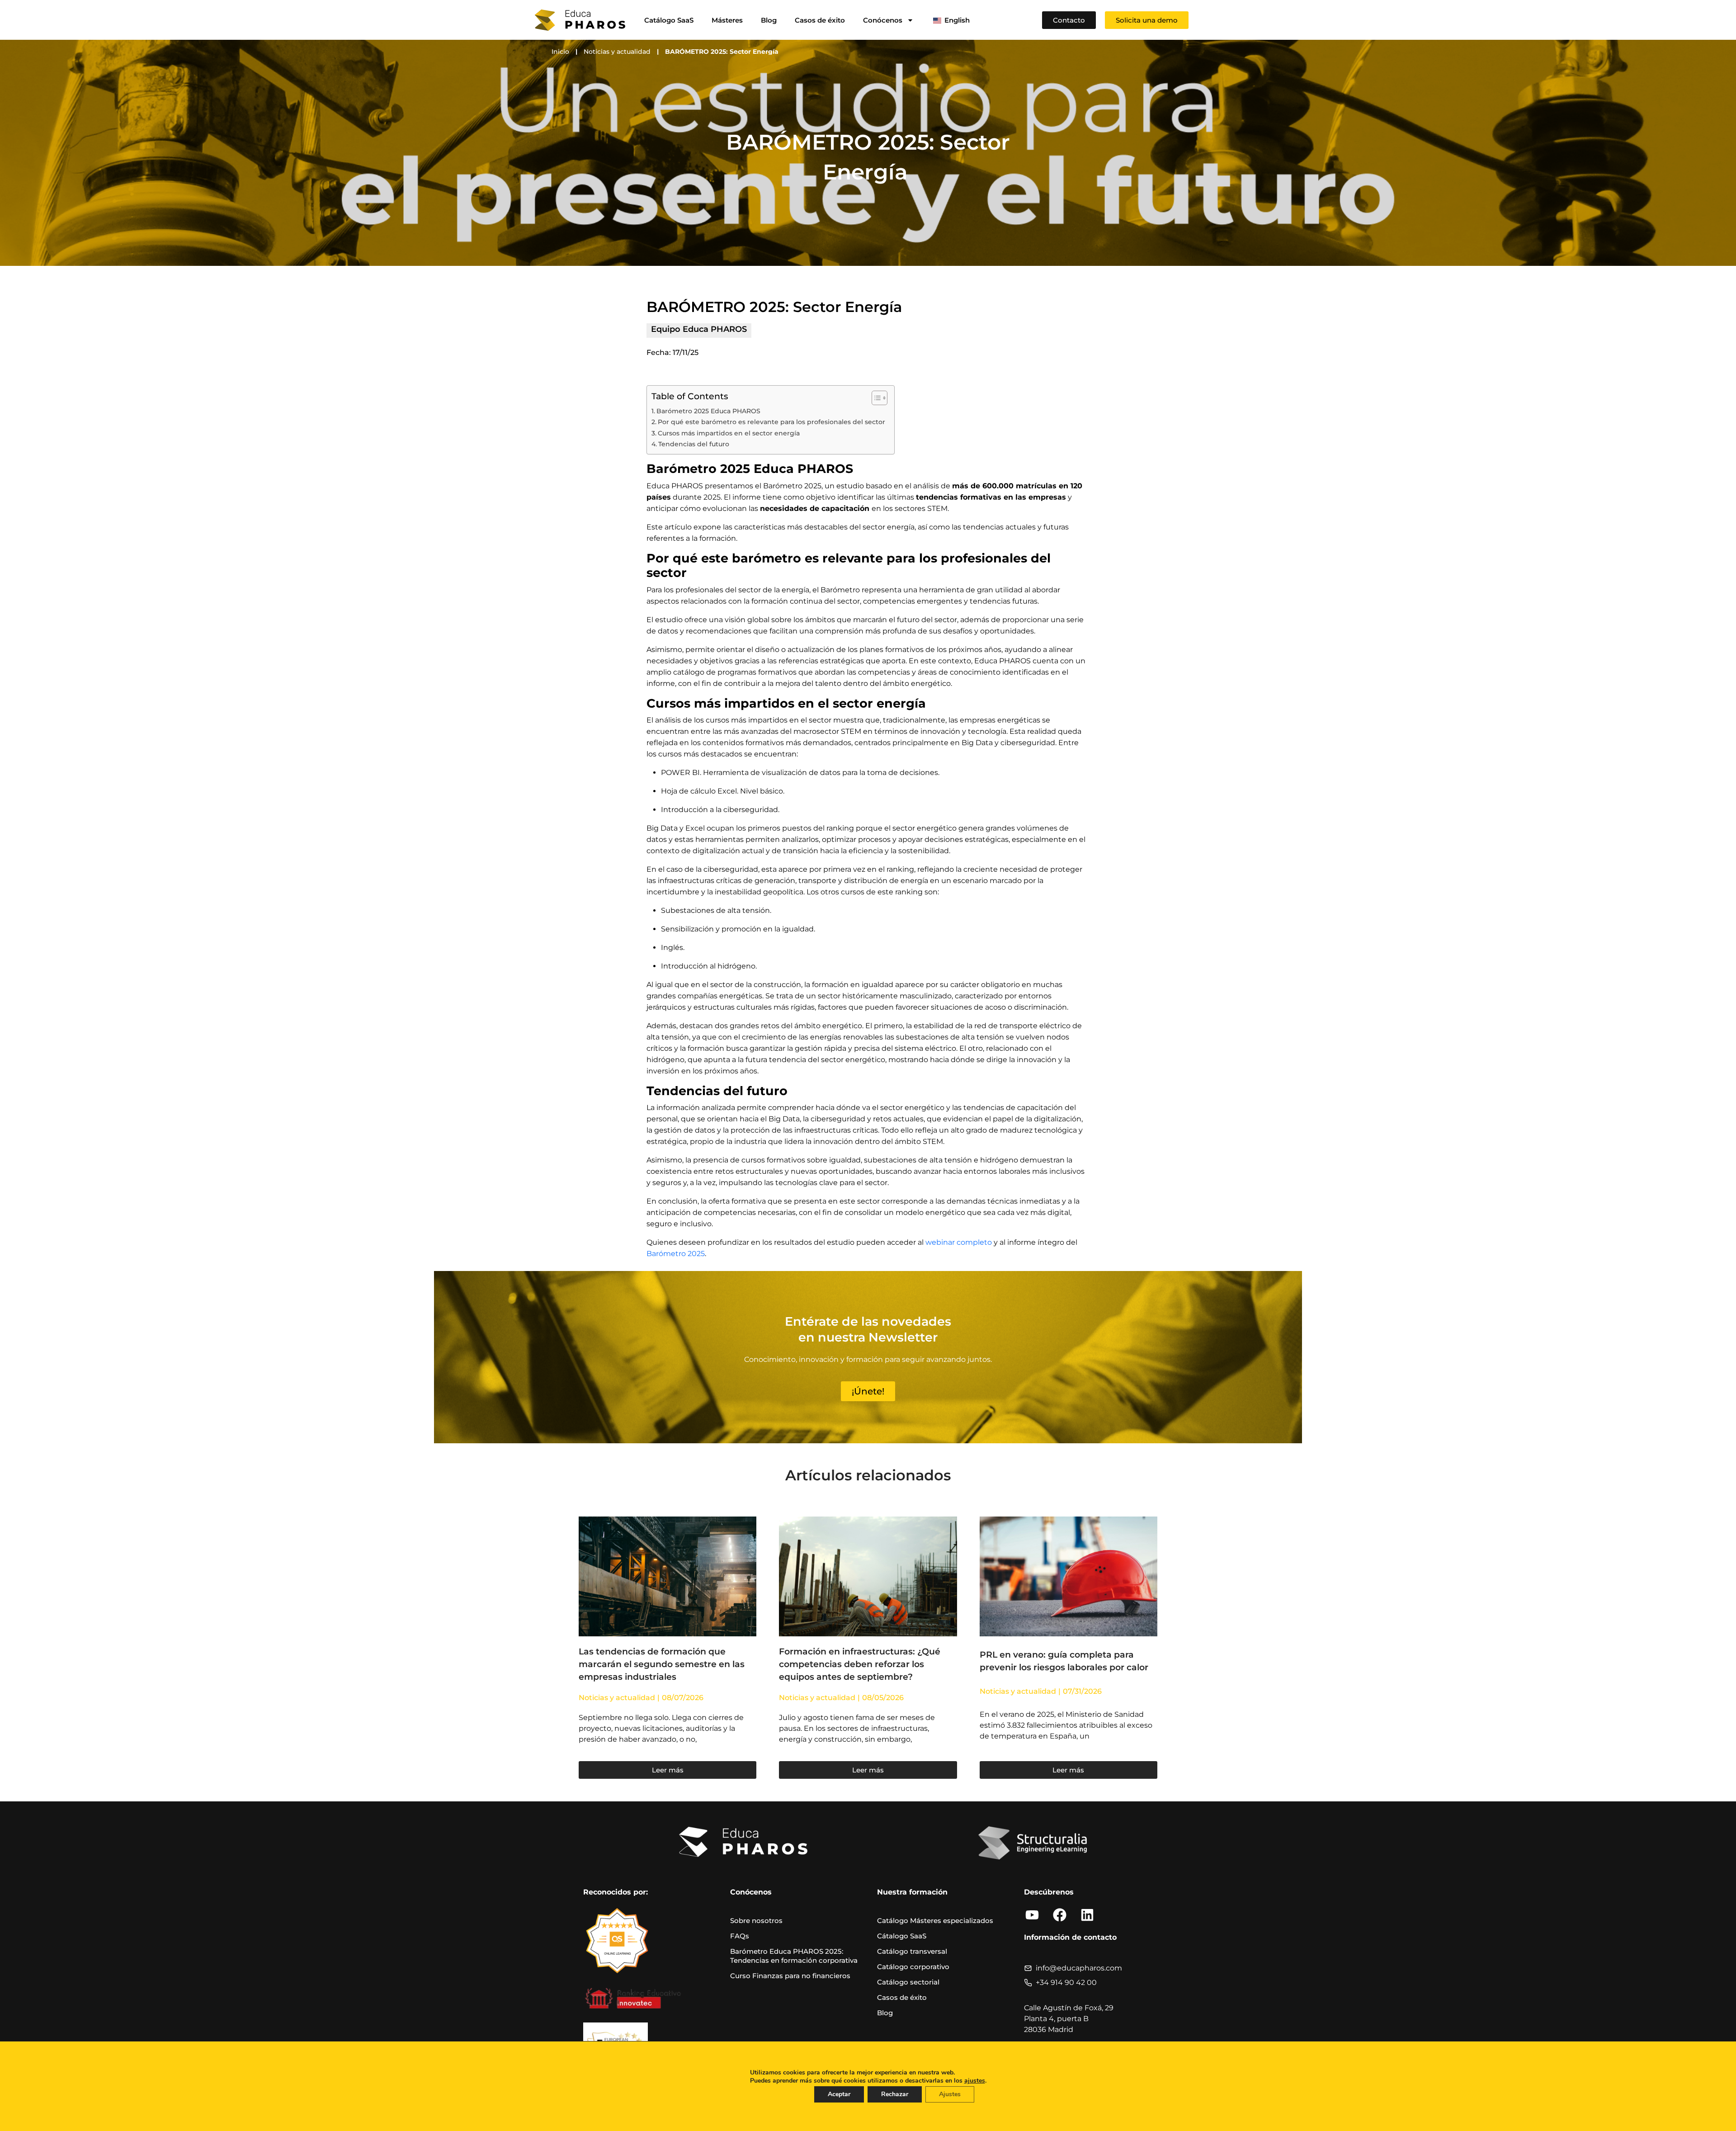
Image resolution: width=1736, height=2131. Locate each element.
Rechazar (895, 2094)
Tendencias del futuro (695, 444)
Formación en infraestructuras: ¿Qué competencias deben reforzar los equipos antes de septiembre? (860, 1664)
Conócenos (883, 20)
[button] (1147, 20)
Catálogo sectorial (908, 1982)
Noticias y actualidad (617, 52)
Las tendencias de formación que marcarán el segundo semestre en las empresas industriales (662, 1664)
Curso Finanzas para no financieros (790, 1976)
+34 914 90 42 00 (1066, 1982)
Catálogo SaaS (669, 20)
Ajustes (950, 2094)
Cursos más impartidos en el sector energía (730, 433)
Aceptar (839, 2094)
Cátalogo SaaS (902, 1936)
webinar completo (959, 1242)
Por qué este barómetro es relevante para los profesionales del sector (771, 422)
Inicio (560, 52)
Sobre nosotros (756, 1921)
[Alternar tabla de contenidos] (875, 398)
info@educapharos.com (1079, 1968)
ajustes (975, 2081)
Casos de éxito (820, 20)
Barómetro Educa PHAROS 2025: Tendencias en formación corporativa (794, 1956)
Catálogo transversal (912, 1951)
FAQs (740, 1936)
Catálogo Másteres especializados (935, 1921)
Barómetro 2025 (676, 1254)
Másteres (727, 20)
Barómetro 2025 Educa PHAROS (708, 411)
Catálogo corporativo (913, 1967)
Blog (769, 20)
